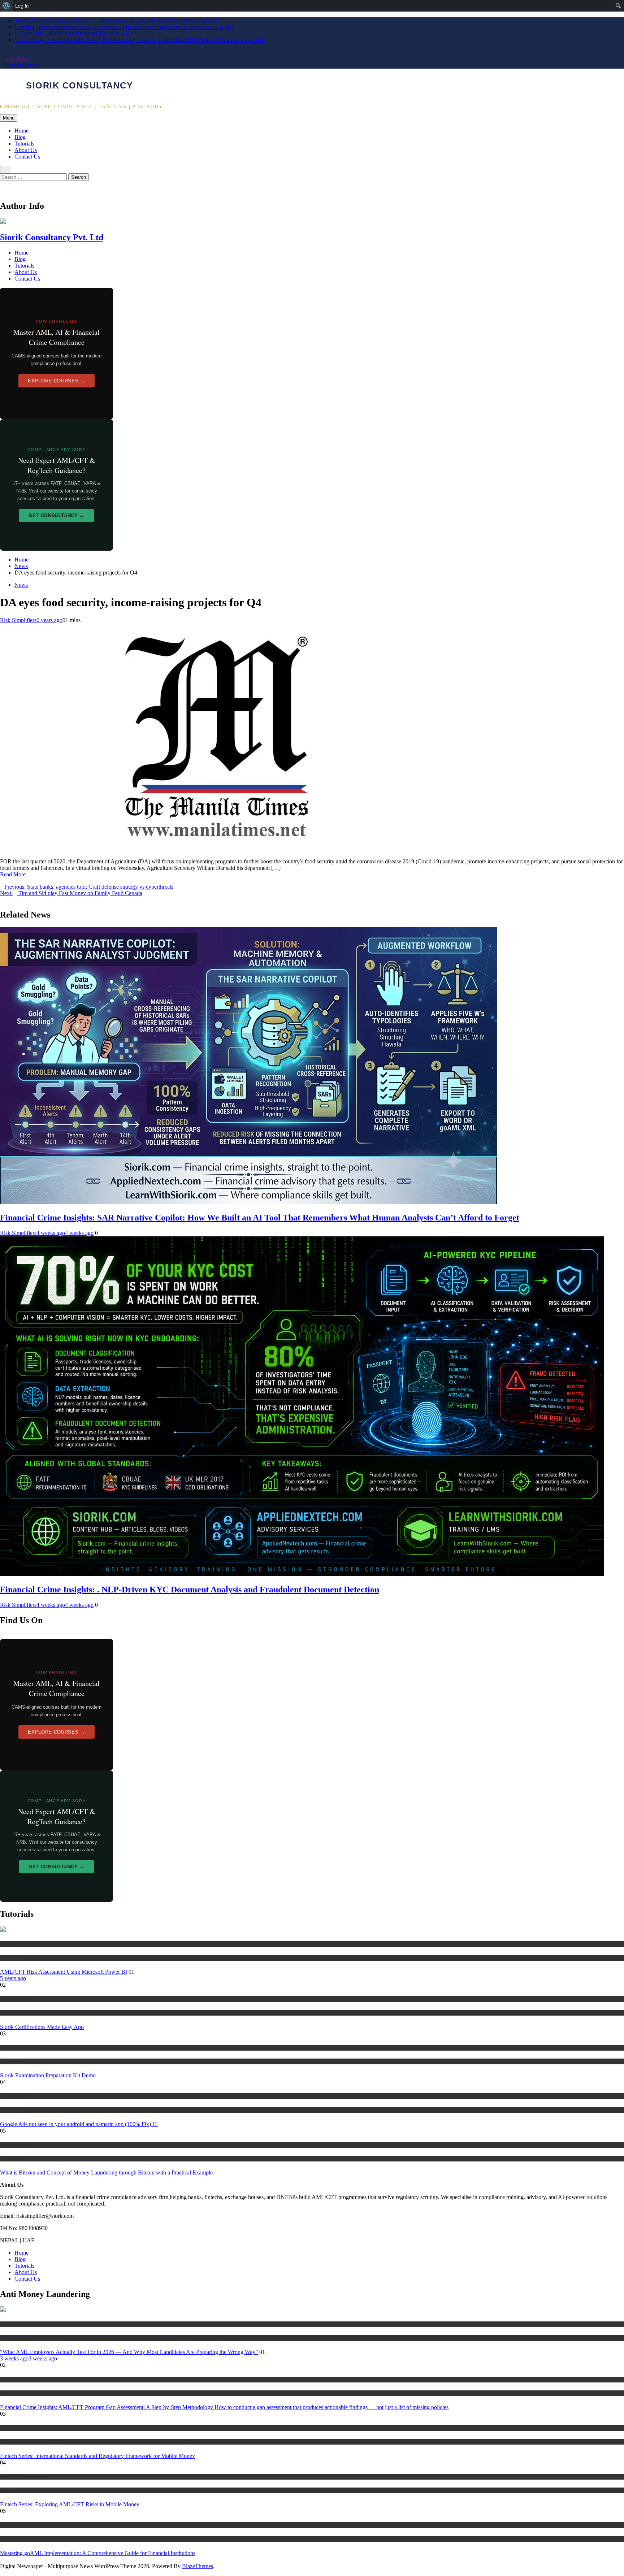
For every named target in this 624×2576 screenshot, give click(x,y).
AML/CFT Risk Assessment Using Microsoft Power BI (64, 1972)
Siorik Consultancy (79, 85)
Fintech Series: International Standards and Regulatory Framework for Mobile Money (97, 2456)
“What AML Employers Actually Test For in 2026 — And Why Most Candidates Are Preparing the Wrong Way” (129, 2352)
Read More (13, 874)
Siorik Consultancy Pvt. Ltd (52, 237)
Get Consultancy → (57, 515)
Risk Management (18, 1944)
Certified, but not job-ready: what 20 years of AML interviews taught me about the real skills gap (124, 27)
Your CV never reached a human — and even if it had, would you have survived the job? (116, 20)
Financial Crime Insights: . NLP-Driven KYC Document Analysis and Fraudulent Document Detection (190, 1590)
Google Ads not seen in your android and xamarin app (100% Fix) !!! (79, 2124)
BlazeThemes (198, 2566)
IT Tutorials (12, 2096)
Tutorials (24, 144)
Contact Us (27, 157)
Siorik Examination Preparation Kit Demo (48, 2075)
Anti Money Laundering (25, 2324)
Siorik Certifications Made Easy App (42, 2027)
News (21, 585)
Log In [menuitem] (22, 6)
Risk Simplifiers (18, 620)
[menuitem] (6, 6)
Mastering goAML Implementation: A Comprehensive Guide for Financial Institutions (98, 2553)
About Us (26, 150)
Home (21, 131)
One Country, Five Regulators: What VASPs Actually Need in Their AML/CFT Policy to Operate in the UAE (140, 40)
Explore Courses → (56, 381)
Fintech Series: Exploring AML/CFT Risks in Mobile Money (70, 2504)
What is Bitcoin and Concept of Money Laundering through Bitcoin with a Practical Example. (107, 2172)
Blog (20, 137)
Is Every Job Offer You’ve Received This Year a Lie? (75, 33)
